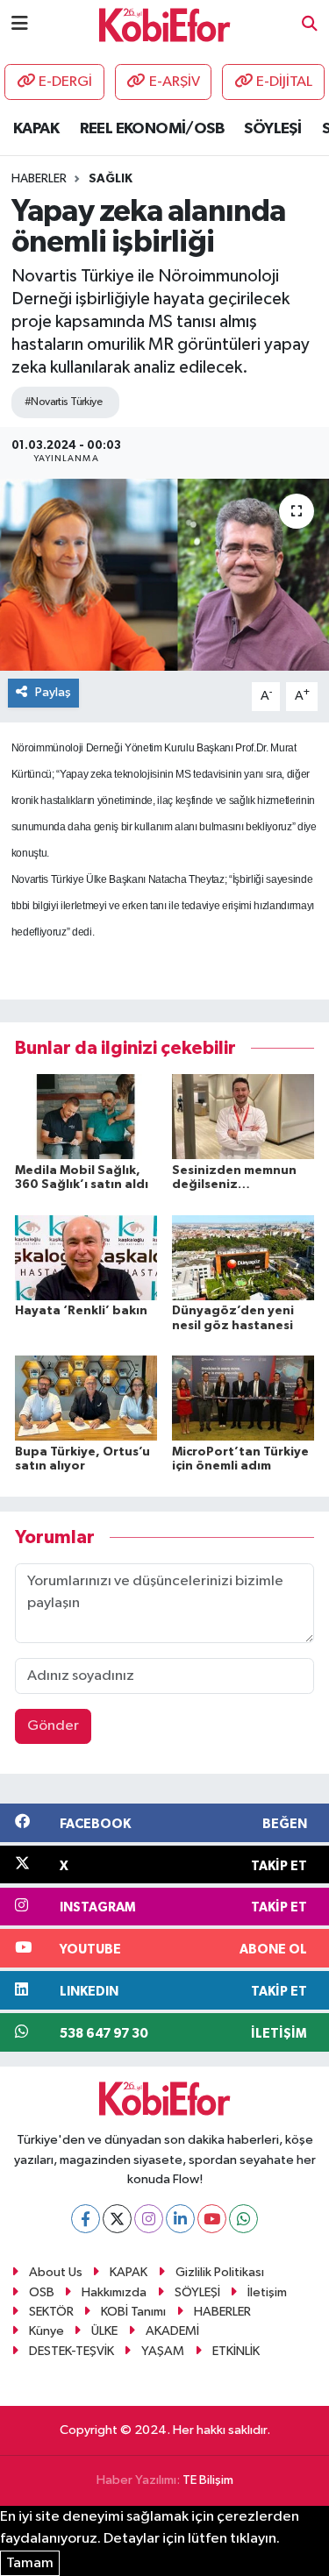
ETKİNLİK (236, 2351)
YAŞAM (163, 2351)
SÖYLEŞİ (272, 129)
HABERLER (222, 2312)
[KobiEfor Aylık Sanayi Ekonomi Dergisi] (165, 24)
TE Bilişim (208, 2480)
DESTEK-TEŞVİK (72, 2351)
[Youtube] (212, 2219)
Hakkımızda (114, 2292)
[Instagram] (149, 2219)
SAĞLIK (111, 179)
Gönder (53, 1726)
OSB (42, 2292)
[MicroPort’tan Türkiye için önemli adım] (243, 1398)
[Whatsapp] (243, 2219)
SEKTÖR (51, 2312)
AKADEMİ (172, 2331)
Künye (46, 2331)
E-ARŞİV (175, 82)
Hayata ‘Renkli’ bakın (81, 1311)
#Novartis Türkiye (63, 402)
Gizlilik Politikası (220, 2272)
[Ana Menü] (20, 24)
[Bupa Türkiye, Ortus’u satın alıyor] (86, 1398)
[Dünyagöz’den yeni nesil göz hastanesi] (243, 1257)
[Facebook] (86, 2219)
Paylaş (53, 692)
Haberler (39, 179)
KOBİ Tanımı (133, 2312)
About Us (56, 2272)
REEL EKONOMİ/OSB (152, 129)
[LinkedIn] (180, 2219)
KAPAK (36, 129)
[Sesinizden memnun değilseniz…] (243, 1117)
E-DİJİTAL (284, 82)
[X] (117, 2219)
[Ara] (310, 25)
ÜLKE (104, 2331)
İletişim (267, 2292)
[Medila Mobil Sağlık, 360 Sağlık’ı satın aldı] (86, 1117)
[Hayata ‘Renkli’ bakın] (86, 1257)
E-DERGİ (65, 82)
